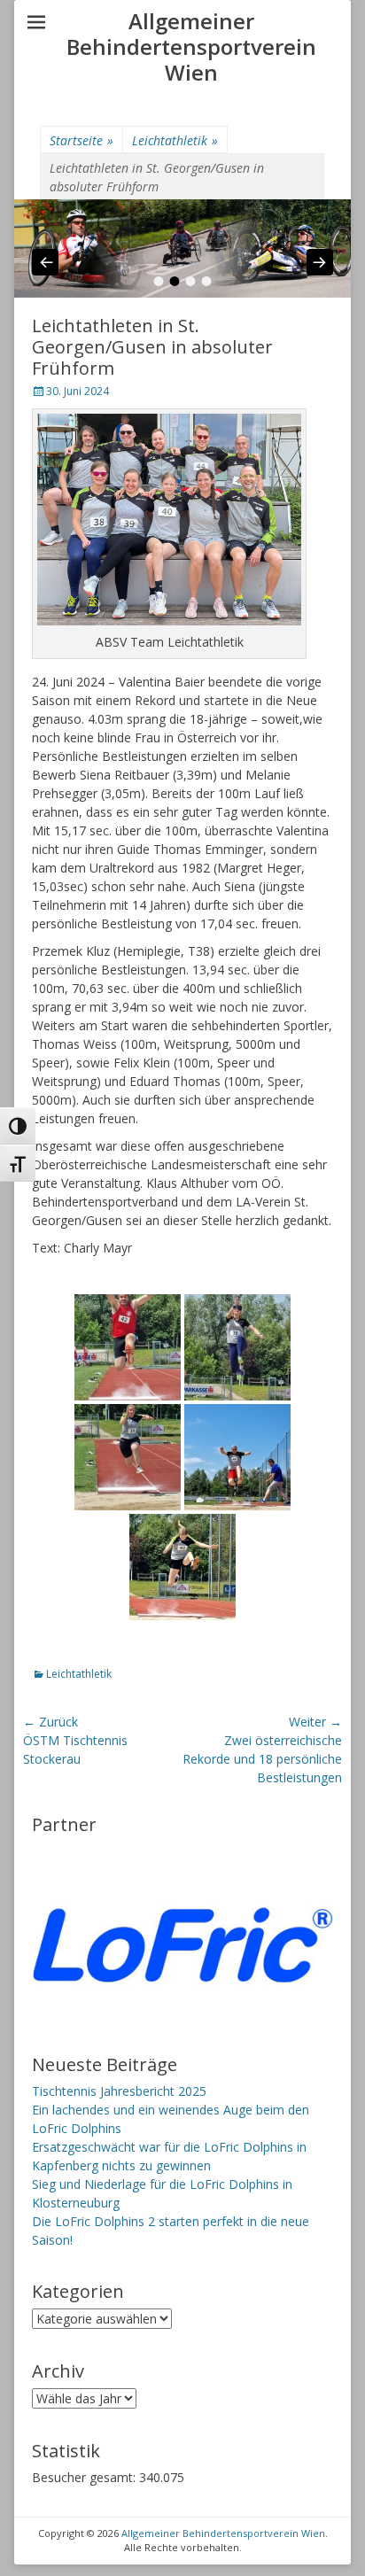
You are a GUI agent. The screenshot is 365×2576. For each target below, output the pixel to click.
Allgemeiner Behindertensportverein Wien (191, 47)
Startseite (82, 140)
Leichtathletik (175, 140)
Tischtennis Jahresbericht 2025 (119, 2091)
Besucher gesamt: (85, 2477)
